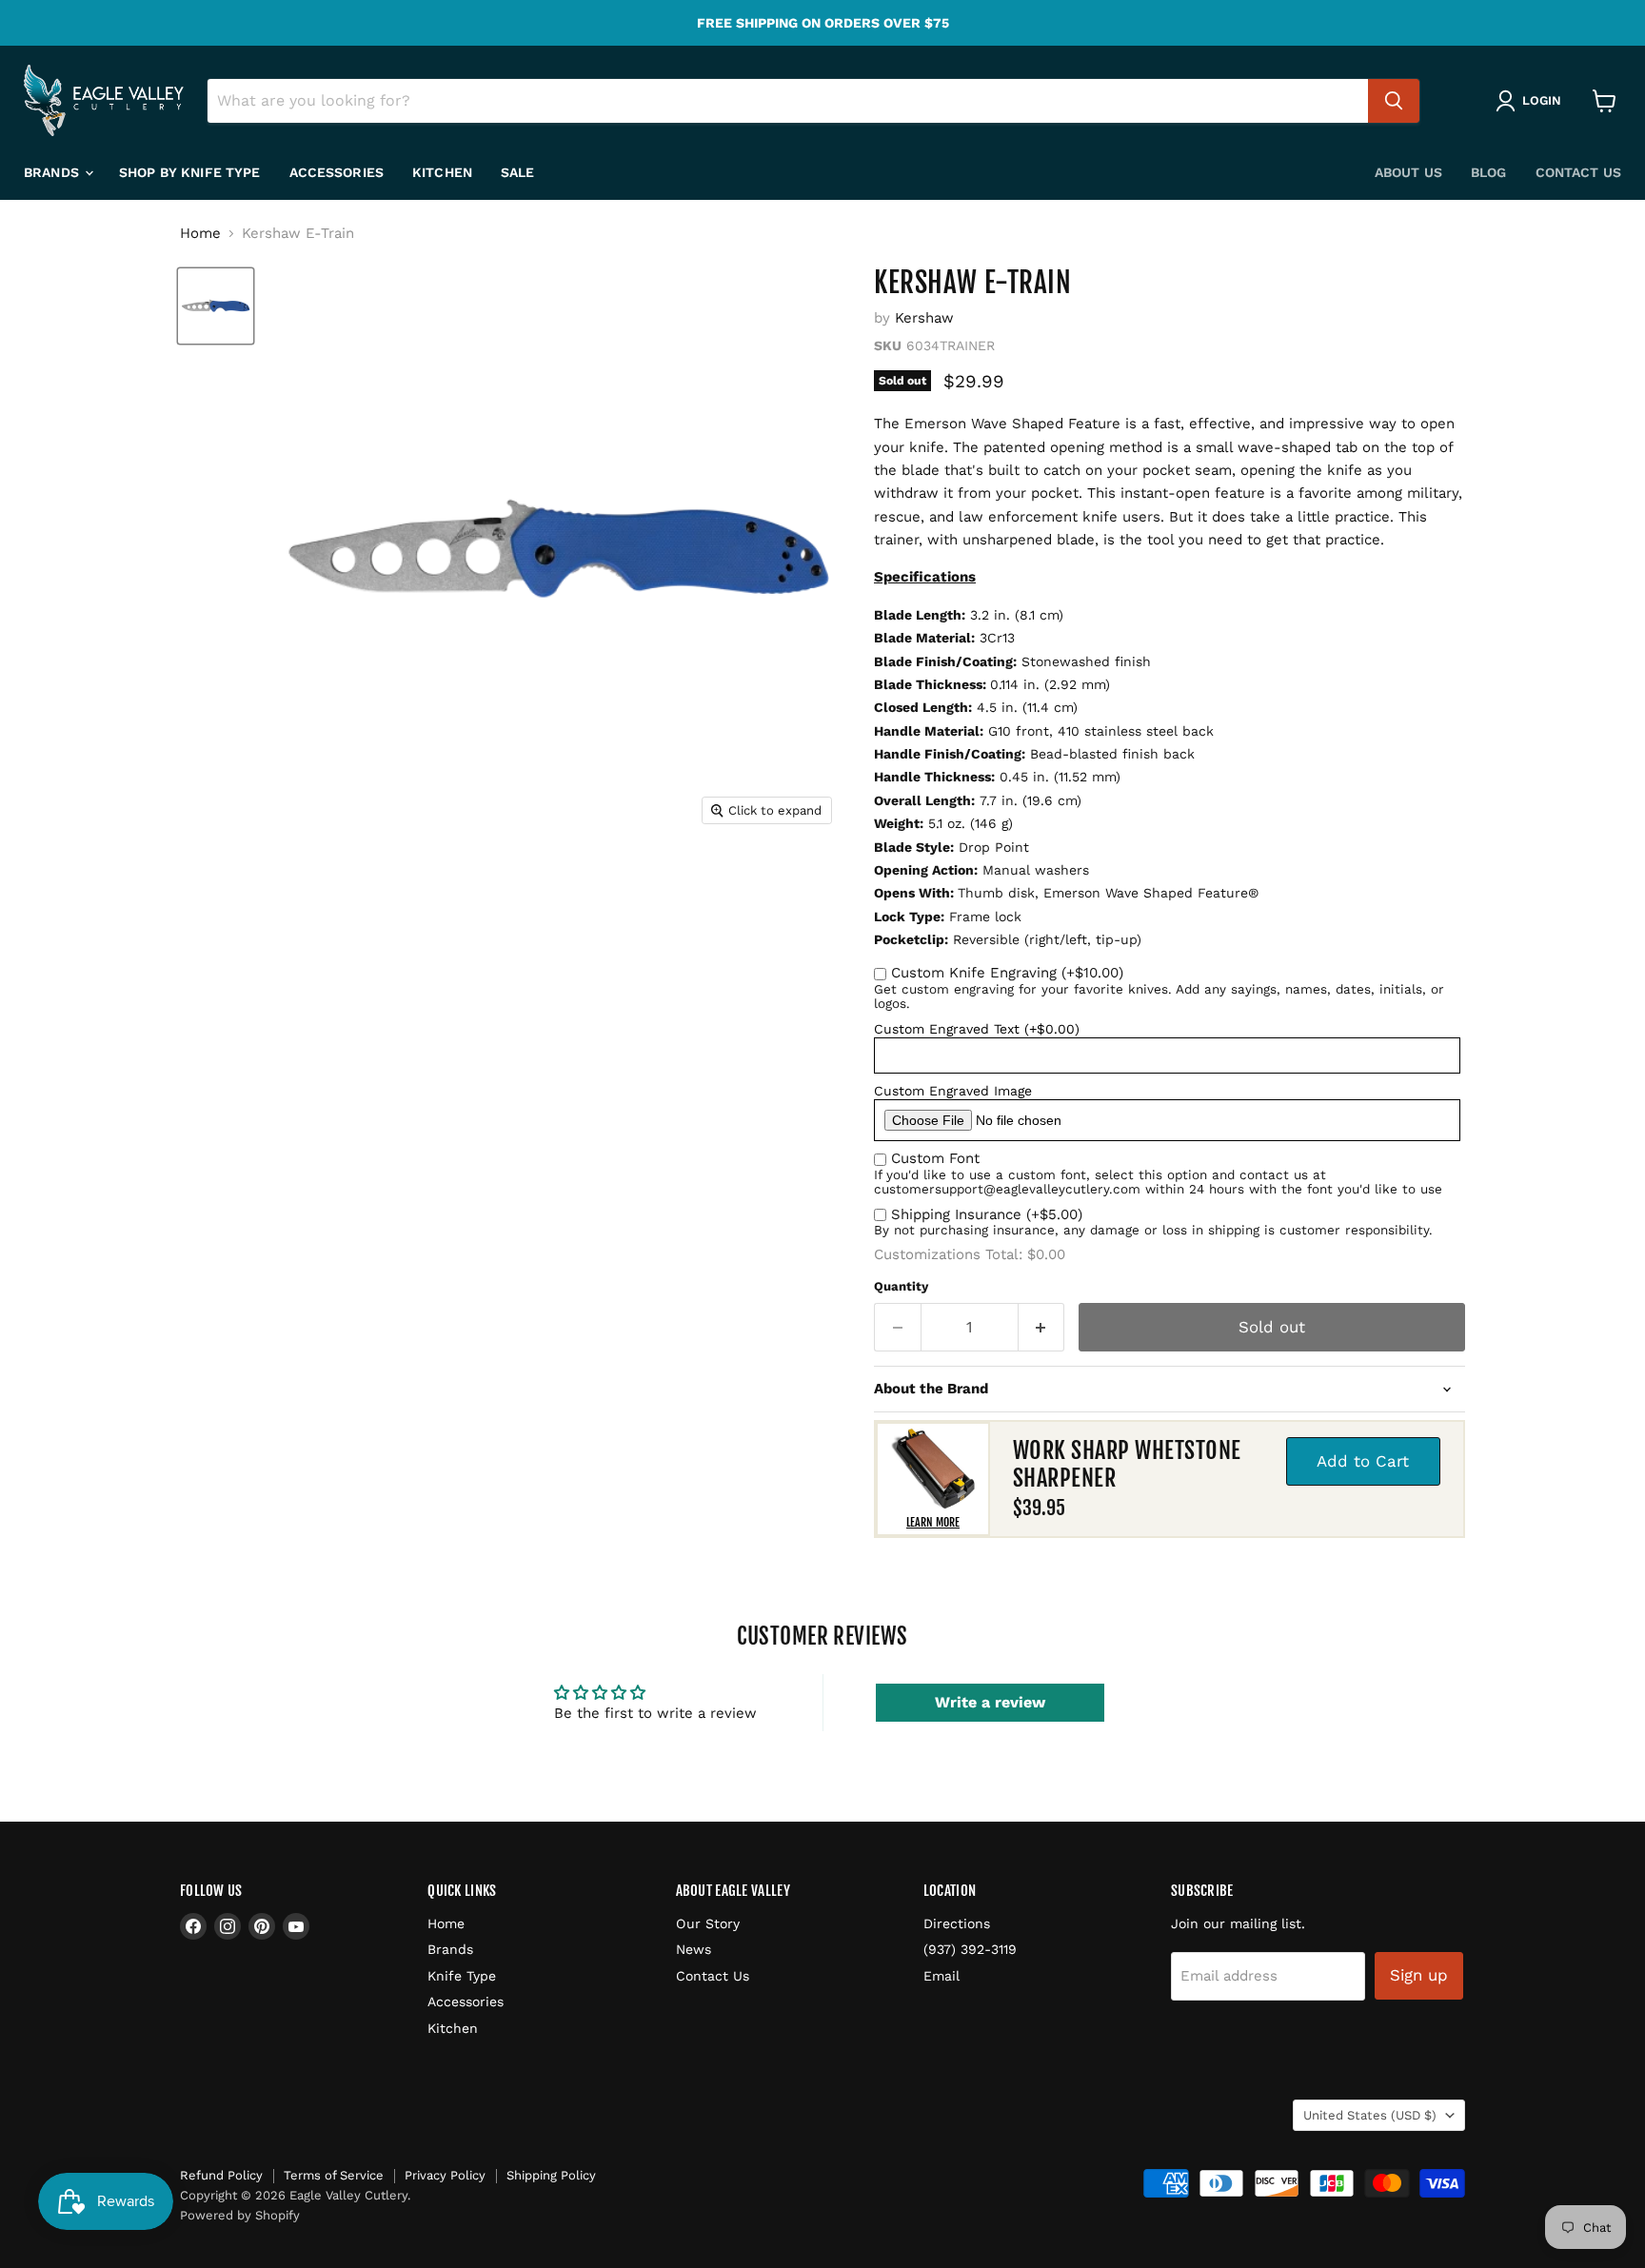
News (694, 1949)
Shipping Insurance (987, 1214)
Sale (518, 172)
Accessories (337, 172)
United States (1370, 2115)
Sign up (1419, 1975)
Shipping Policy (551, 2175)
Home (200, 234)
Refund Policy (221, 2175)
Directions (957, 1923)
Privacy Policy (445, 2175)
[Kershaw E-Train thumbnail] (216, 306)
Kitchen (442, 172)
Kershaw (924, 318)
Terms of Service (334, 2175)
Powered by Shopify (240, 2215)
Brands (53, 172)
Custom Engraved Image (953, 1091)
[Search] (1394, 101)
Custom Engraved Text (977, 1029)
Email (941, 1976)
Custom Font (935, 1158)
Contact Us (1578, 172)
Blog (1489, 172)
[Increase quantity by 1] (1042, 1327)
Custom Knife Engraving (1007, 973)
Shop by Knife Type (190, 172)
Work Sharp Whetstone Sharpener (1127, 1464)
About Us (1408, 172)
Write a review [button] (990, 1702)
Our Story (708, 1923)
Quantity (901, 1286)
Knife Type (462, 1976)
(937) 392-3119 (970, 1949)
